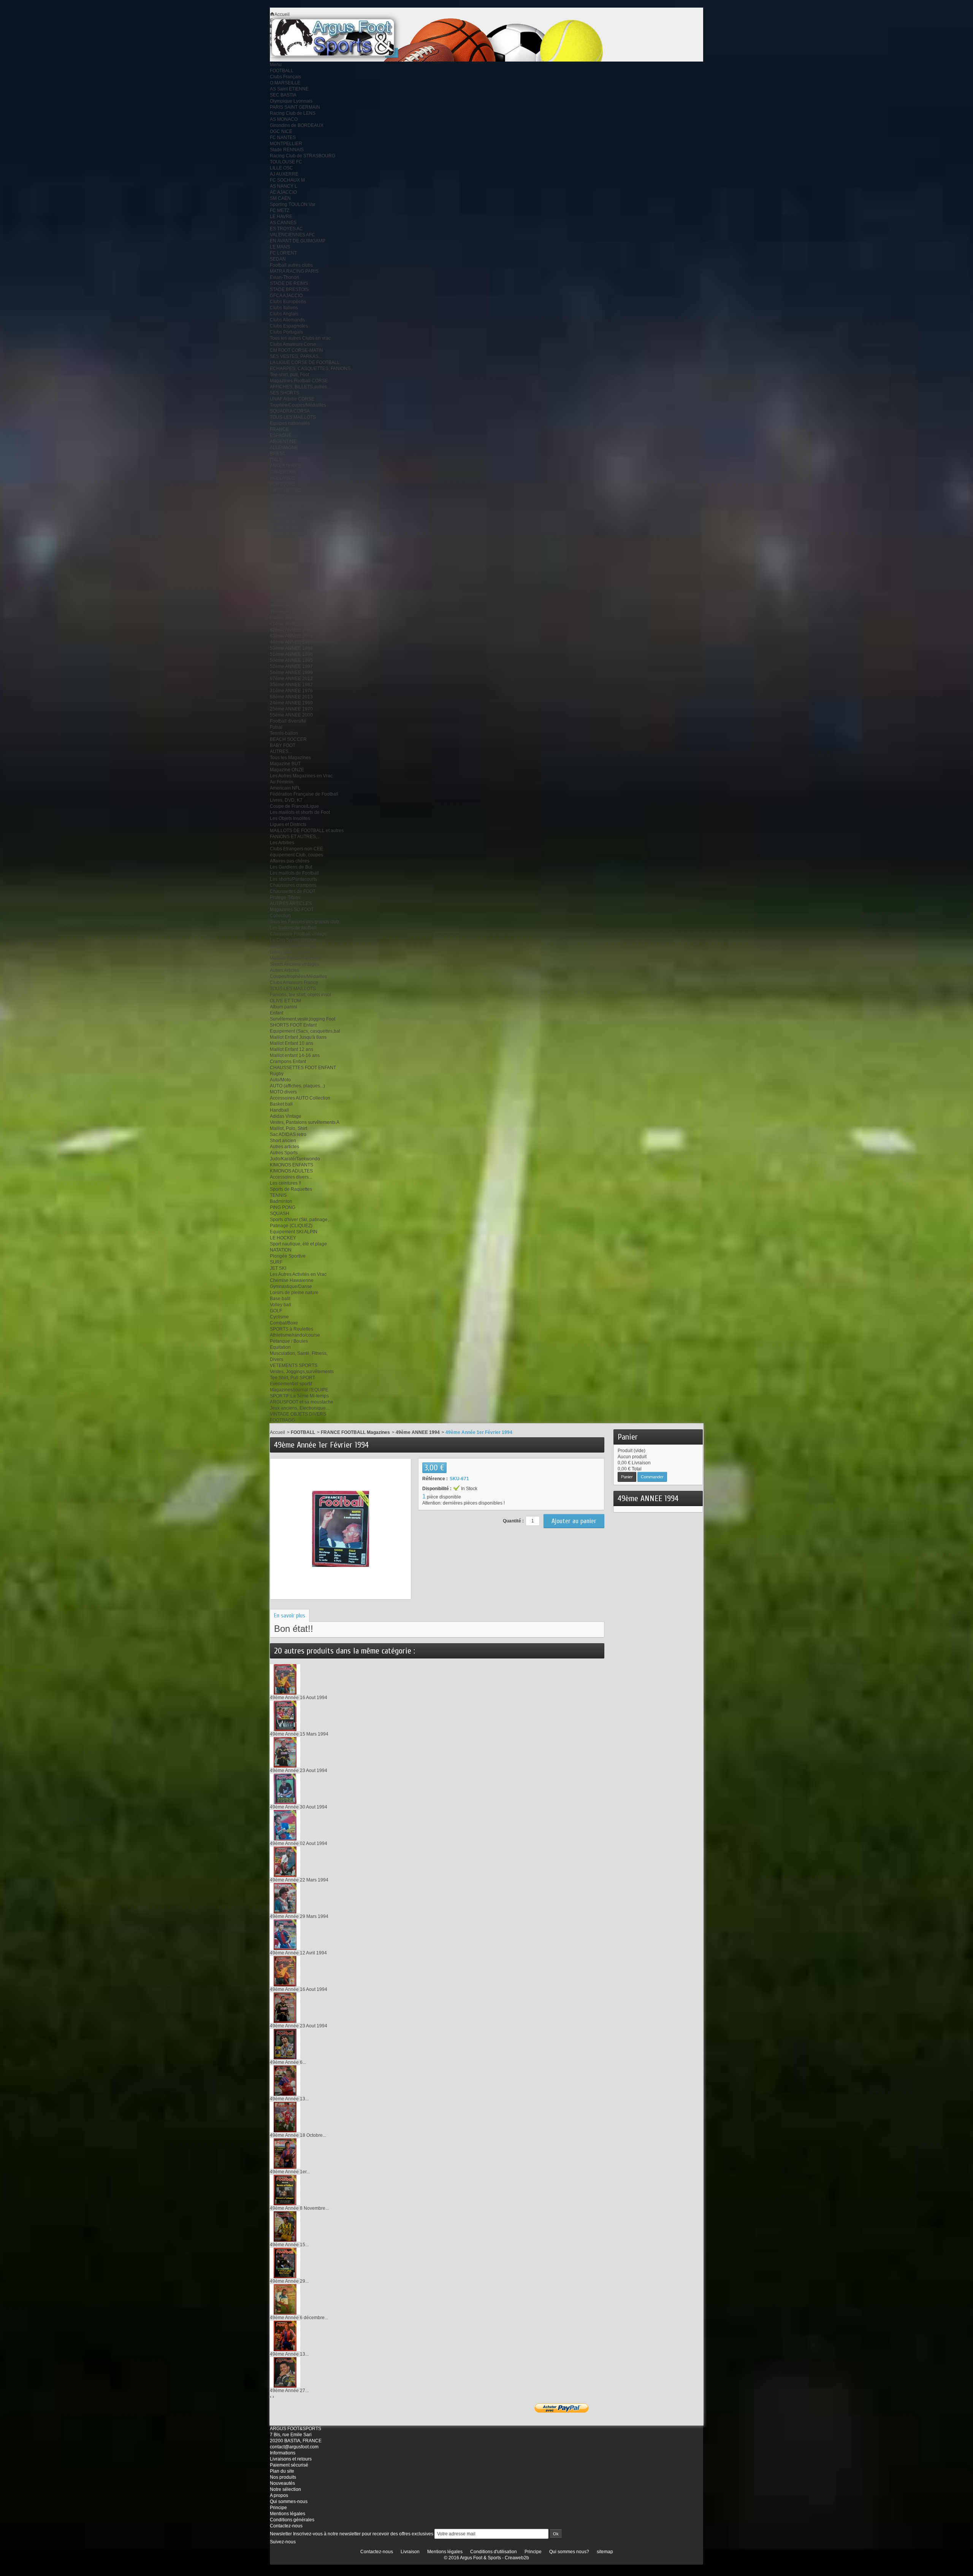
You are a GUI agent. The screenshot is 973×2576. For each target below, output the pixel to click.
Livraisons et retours (291, 2459)
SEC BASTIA (283, 95)
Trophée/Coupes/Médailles (298, 405)
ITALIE (277, 460)
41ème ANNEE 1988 (291, 545)
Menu (276, 65)
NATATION (281, 1250)
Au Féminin (282, 782)
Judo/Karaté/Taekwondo (295, 1159)
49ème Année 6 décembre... (299, 2318)
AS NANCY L (284, 186)
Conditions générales (292, 2520)
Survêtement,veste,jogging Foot (303, 1019)
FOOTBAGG (282, 1420)
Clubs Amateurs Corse (293, 344)
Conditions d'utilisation (494, 2552)
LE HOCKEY (283, 1238)
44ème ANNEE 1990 (291, 642)
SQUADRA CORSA (290, 411)
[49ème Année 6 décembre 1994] (285, 2299)
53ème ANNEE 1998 (291, 648)
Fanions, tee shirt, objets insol (300, 995)
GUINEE (279, 514)
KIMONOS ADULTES (291, 1171)
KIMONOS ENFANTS (292, 1165)
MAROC (278, 496)
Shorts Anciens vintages (295, 964)
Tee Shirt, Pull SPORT (292, 1378)
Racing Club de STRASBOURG (303, 156)
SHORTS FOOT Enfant (293, 1025)
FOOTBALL (282, 71)
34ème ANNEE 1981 (291, 557)
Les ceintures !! (285, 1183)
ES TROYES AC (286, 229)
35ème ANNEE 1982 (291, 685)
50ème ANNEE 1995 (291, 660)
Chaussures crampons (293, 885)
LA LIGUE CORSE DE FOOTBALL (305, 362)
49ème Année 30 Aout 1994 (299, 1807)
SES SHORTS (284, 393)
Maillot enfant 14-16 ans (295, 1055)
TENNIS (278, 1195)
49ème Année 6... (288, 2062)
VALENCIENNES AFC (292, 235)
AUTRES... (281, 752)
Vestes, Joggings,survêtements (302, 1372)
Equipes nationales (290, 423)
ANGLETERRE (285, 466)
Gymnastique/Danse (291, 1286)
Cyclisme (279, 1317)
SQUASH (280, 1214)
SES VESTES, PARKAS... (296, 356)
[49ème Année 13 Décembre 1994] (285, 2335)
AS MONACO (284, 119)
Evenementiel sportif (291, 1384)
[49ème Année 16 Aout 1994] (285, 1679)
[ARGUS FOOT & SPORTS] (343, 37)
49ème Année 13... (289, 2099)
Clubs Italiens (284, 308)
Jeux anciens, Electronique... (300, 1408)
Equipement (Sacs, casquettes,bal (305, 1031)
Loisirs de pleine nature (294, 1293)
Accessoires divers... (291, 1177)
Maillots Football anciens (296, 958)
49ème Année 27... (289, 2391)
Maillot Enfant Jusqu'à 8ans (298, 1037)
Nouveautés (282, 2483)
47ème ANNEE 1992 (291, 600)
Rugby (277, 1074)
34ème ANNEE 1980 (291, 551)
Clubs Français (285, 77)
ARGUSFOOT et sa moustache (302, 1402)
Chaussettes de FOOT (293, 891)
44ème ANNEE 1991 (291, 593)
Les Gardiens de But (291, 867)
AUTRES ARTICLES (291, 903)
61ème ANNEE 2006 (291, 624)
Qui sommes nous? (569, 2552)
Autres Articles (284, 970)
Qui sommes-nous (289, 2502)
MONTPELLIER (286, 144)
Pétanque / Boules (289, 1341)
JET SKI (278, 1268)
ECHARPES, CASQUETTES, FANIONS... (312, 369)
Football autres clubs (291, 265)
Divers (277, 1359)
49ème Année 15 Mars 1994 (299, 1734)
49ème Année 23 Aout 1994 (299, 1771)
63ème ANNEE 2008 (291, 636)
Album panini (284, 1007)
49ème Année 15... (289, 2245)
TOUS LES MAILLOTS (293, 417)
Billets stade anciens (291, 952)
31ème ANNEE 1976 (291, 691)
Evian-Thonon (284, 277)
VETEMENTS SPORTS (294, 1366)
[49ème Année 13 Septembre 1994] (285, 2080)
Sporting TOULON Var (293, 204)
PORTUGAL (282, 484)
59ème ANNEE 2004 (291, 618)
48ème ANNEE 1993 (291, 606)
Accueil (277, 1432)
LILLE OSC (281, 168)
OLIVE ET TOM (285, 1001)
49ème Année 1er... (290, 2172)
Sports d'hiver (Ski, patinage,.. (300, 1220)
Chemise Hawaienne (292, 1280)
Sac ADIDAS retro (288, 1135)
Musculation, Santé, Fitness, (299, 1353)
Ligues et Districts (288, 824)
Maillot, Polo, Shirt (288, 1128)
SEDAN (278, 259)
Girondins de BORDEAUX (297, 125)
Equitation (280, 1347)
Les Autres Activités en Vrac (298, 1274)
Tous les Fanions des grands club (304, 922)
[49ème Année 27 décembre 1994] (285, 2372)
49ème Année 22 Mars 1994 (299, 1880)
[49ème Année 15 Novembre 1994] (285, 2226)
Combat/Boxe (284, 1323)
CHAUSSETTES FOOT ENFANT (303, 1068)
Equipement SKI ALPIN (294, 1232)
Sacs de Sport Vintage (293, 946)
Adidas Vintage (286, 1116)
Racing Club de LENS (293, 113)
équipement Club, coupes (296, 855)
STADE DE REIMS (289, 283)
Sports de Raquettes (291, 1189)
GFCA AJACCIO (286, 296)
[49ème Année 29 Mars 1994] (285, 1898)
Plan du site (282, 2471)
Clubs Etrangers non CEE (296, 849)
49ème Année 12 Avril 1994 (298, 1953)
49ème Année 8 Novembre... (299, 2208)
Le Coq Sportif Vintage (293, 940)
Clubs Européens (288, 302)
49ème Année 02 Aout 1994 (299, 1843)
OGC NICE (281, 131)
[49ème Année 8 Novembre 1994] (285, 2190)
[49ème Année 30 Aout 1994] (285, 1788)
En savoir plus (290, 1616)
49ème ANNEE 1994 (291, 612)
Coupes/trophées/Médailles (298, 976)
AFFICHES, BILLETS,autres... (300, 387)
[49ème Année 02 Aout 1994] (285, 1825)
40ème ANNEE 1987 (291, 539)
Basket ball (281, 1104)
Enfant (277, 1013)
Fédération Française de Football (304, 794)
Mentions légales (288, 2514)
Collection (280, 916)
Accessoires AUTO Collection (300, 1098)
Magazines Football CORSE (299, 381)
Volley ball (280, 1305)
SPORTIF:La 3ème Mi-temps (299, 1396)
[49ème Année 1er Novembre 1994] (285, 2153)
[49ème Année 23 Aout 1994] (285, 1752)
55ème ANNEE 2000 (291, 715)
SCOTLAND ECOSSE (292, 502)
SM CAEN (280, 198)
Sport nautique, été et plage (298, 1244)
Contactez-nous (286, 2526)
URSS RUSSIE (285, 490)
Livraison (410, 2552)
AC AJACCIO (283, 192)
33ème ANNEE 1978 (291, 581)
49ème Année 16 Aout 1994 (299, 1698)
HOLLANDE (282, 478)
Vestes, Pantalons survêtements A (305, 1122)
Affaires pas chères (290, 861)
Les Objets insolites (290, 818)
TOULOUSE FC (286, 162)
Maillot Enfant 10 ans (292, 1043)
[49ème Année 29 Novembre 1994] (285, 2263)
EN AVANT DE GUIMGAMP (298, 241)
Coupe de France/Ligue (294, 806)
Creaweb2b (517, 2558)
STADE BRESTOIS (289, 290)
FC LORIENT (283, 253)
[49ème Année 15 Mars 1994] (285, 1715)
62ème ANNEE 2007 (291, 630)
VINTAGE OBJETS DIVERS (298, 1414)
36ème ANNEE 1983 (291, 533)
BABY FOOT (283, 745)
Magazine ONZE (287, 770)
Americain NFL (285, 788)
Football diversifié (288, 721)
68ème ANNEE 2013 (291, 697)
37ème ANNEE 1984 (291, 527)
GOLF (276, 1311)
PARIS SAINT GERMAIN (295, 107)
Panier (628, 1437)
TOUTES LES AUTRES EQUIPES (304, 508)
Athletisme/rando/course (295, 1335)
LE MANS (280, 247)
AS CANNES (283, 223)
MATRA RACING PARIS (294, 271)
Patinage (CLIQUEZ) (291, 1226)
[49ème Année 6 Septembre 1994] (285, 2044)
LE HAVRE (281, 217)
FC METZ (280, 210)
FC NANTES (283, 138)
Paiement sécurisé (289, 2465)
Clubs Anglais (284, 314)
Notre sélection (285, 2489)
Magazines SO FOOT (292, 910)
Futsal (276, 727)
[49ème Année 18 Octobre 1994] (285, 2117)
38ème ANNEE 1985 (291, 569)
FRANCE (279, 429)
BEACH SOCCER (288, 739)
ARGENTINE (283, 441)
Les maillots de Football (294, 873)
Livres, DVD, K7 (286, 800)
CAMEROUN (283, 472)
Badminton (281, 1201)
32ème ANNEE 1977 (291, 575)
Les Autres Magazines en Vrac (301, 776)
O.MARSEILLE (285, 83)
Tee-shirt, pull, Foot (289, 375)
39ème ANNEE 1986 (291, 563)
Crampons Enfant (288, 1062)
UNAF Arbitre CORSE (292, 399)
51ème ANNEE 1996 (291, 654)
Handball (279, 1110)
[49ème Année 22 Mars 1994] (285, 1861)
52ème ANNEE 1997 (291, 666)
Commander (652, 1477)
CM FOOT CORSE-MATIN (296, 350)
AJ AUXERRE (284, 174)
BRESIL (278, 454)
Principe (278, 2508)
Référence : (435, 1479)
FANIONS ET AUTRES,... (295, 837)
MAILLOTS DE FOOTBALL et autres (307, 831)
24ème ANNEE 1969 (291, 703)
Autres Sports (284, 1153)
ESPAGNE (281, 435)
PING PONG (283, 1207)
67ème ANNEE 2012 (291, 679)
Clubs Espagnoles (289, 326)
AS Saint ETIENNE (289, 89)
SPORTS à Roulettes (292, 1329)
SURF (276, 1262)
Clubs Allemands (287, 320)
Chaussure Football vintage (298, 934)
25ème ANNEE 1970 (291, 709)
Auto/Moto (280, 1080)
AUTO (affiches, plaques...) (297, 1086)
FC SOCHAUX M (287, 180)
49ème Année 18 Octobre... (298, 2135)
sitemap (605, 2552)
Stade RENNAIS (287, 150)
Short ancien (283, 1141)
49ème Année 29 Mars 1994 (299, 1916)
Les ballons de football (293, 928)
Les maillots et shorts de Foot (300, 812)
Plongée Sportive (288, 1256)
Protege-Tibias (285, 897)
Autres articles (284, 1147)
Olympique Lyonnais (291, 101)
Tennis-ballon (284, 733)
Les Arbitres (282, 843)
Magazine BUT (285, 764)
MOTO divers (283, 1092)
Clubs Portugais (286, 332)
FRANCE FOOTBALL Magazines (304, 521)
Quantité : (513, 1521)
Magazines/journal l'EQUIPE (299, 1390)
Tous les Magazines (290, 758)
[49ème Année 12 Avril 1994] (285, 1934)
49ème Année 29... (289, 2281)
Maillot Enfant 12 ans (292, 1049)
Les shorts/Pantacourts (293, 879)
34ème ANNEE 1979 (291, 587)
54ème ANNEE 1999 (291, 672)
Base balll (280, 1299)
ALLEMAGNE (284, 448)
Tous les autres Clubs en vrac (300, 338)
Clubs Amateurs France (294, 983)
